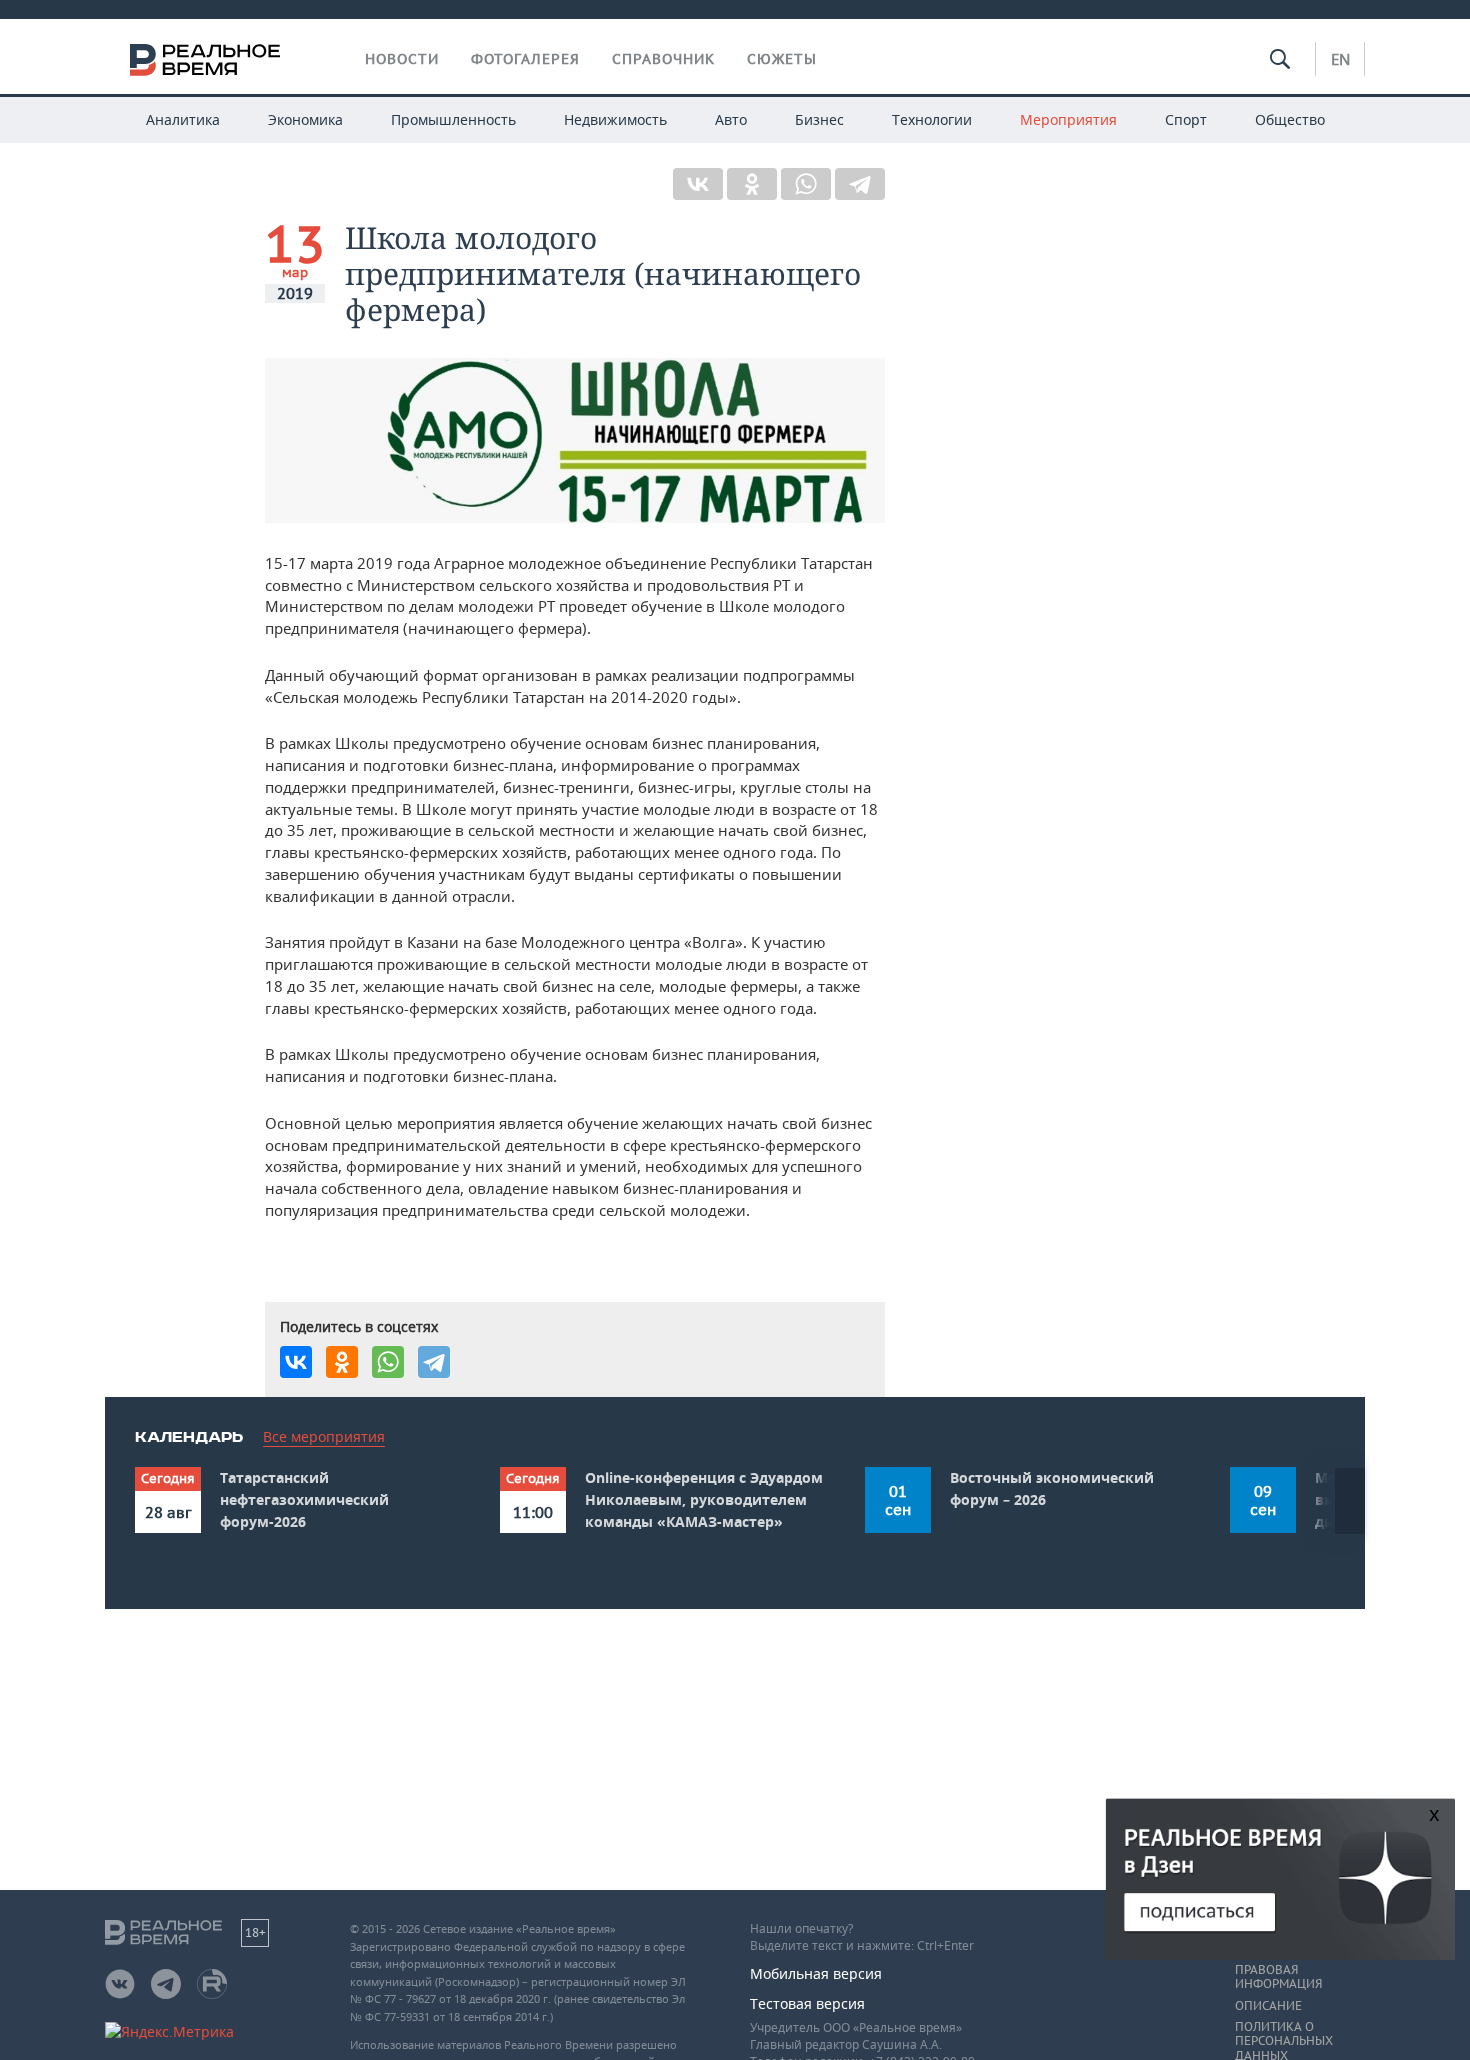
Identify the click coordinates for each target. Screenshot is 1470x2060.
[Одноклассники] (752, 184)
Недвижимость (615, 119)
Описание (1268, 2006)
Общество (1290, 119)
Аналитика (183, 119)
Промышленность (453, 119)
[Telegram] (860, 184)
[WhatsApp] (806, 184)
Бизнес (819, 119)
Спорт (1186, 119)
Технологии (932, 119)
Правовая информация (1278, 1977)
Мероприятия (1068, 119)
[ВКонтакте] (698, 184)
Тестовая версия (807, 2003)
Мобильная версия (816, 1973)
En (1340, 59)
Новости (402, 59)
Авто (731, 119)
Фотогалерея (525, 59)
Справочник (663, 59)
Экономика (305, 119)
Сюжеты (782, 59)
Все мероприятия (324, 1436)
